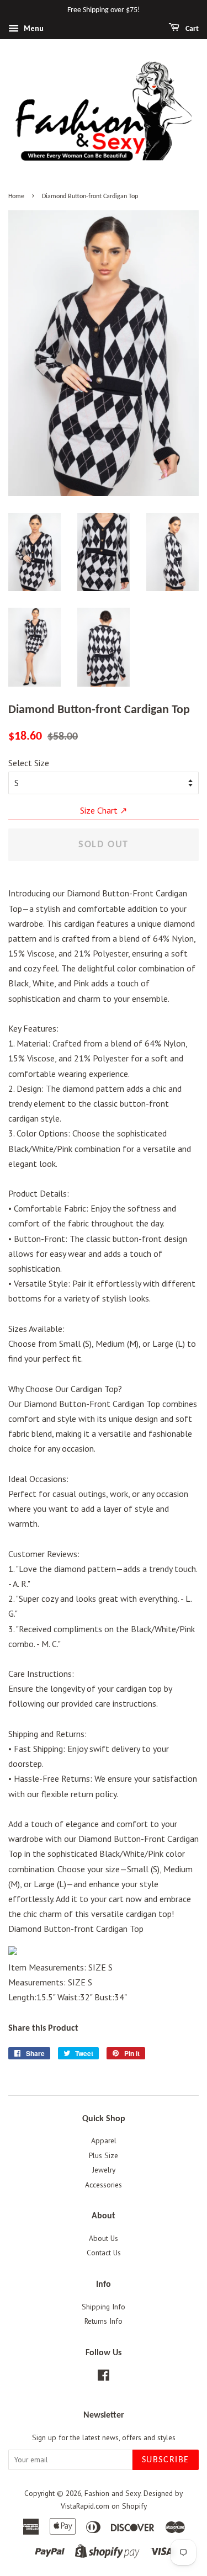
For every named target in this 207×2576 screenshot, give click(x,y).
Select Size (29, 763)
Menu (33, 28)
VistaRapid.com (85, 2506)
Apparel (104, 2141)
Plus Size (104, 2155)
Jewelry (104, 2170)
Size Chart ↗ (104, 810)
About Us (104, 2238)
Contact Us (104, 2253)
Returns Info (104, 2321)
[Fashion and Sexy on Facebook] (104, 2377)
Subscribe (166, 2460)
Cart (191, 29)
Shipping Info (104, 2307)
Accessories (104, 2185)
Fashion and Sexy (112, 2493)
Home (16, 196)
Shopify (134, 2506)
